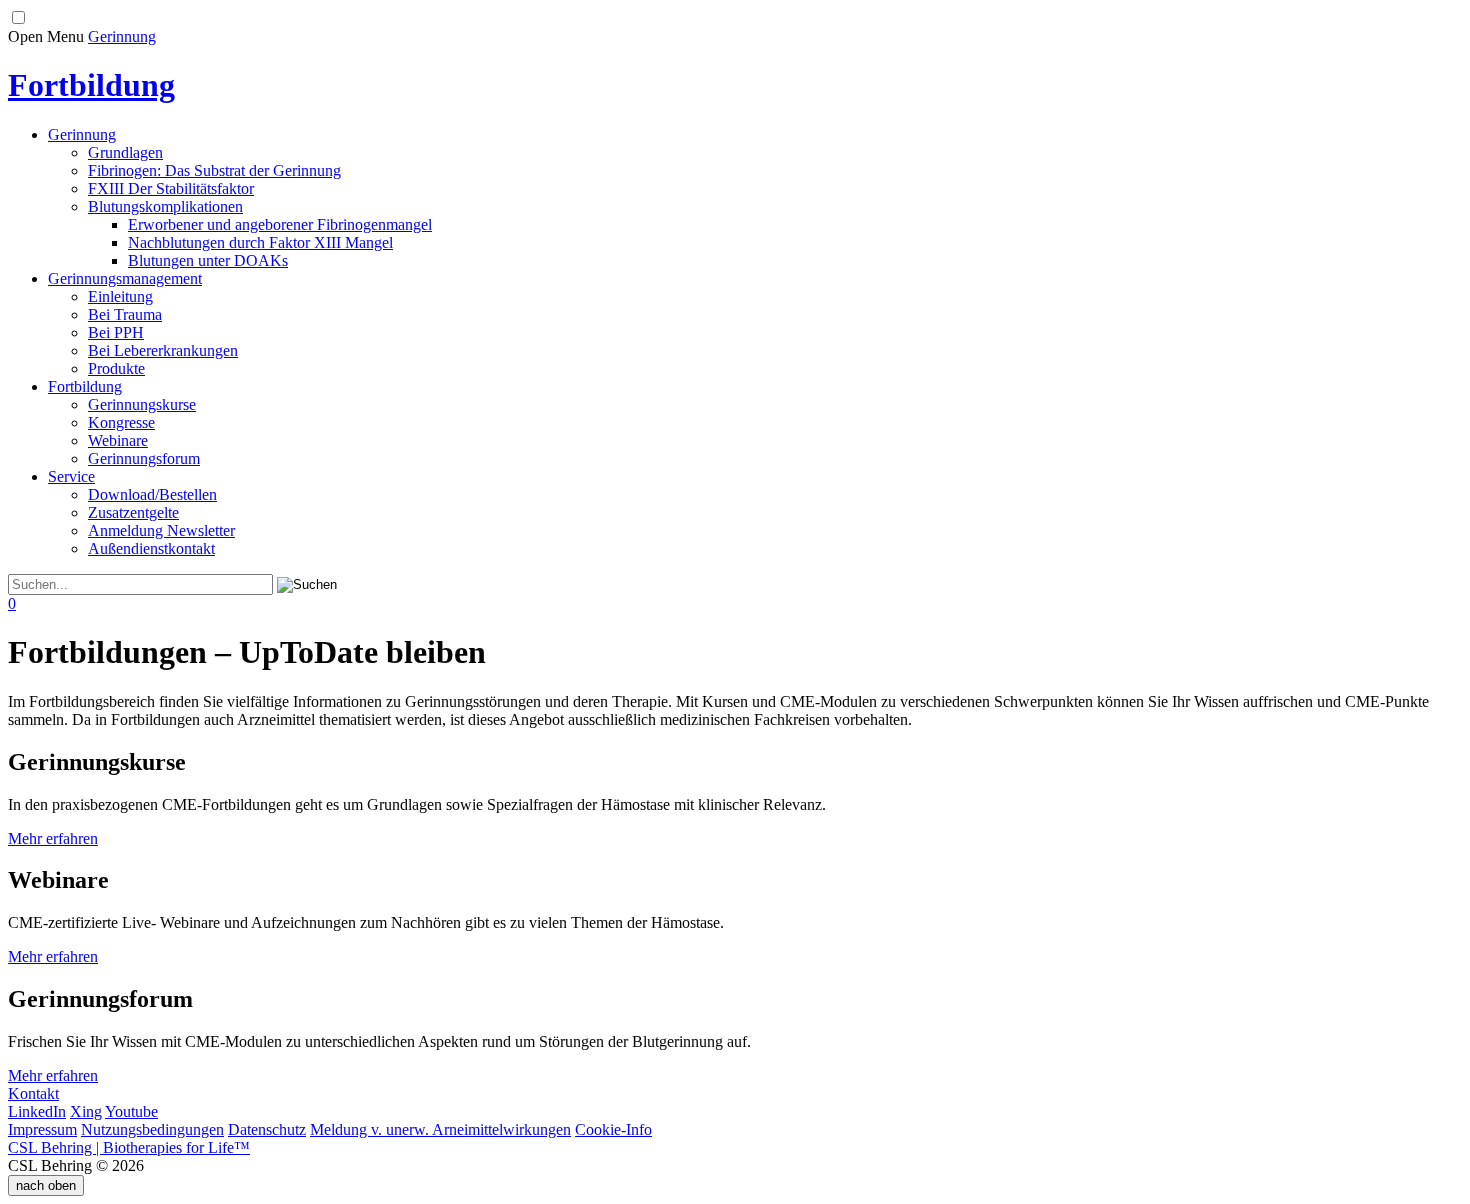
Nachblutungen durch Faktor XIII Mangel (260, 242)
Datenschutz (267, 1129)
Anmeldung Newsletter (161, 530)
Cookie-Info (613, 1129)
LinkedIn (37, 1111)
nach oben (46, 1185)
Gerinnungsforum (144, 458)
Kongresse (121, 422)
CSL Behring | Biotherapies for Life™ (129, 1147)
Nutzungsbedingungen (152, 1129)
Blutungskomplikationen (165, 206)
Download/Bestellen (152, 494)
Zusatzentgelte (133, 512)
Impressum (42, 1129)
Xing (86, 1111)
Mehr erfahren (53, 838)
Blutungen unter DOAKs (208, 260)
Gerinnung (122, 36)
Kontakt (33, 1093)
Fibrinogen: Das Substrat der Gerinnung (214, 170)
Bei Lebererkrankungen (163, 350)
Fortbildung (85, 386)
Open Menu (46, 36)
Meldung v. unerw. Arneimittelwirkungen (440, 1129)
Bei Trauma (125, 314)
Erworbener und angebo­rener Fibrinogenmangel (280, 224)
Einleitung (120, 296)
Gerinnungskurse (142, 404)
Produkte (116, 368)
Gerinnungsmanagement (125, 278)
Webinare (118, 440)
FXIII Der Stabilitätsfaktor (171, 188)
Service (71, 476)
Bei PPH (116, 332)
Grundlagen (125, 152)
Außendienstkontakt (151, 548)
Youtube (131, 1111)
